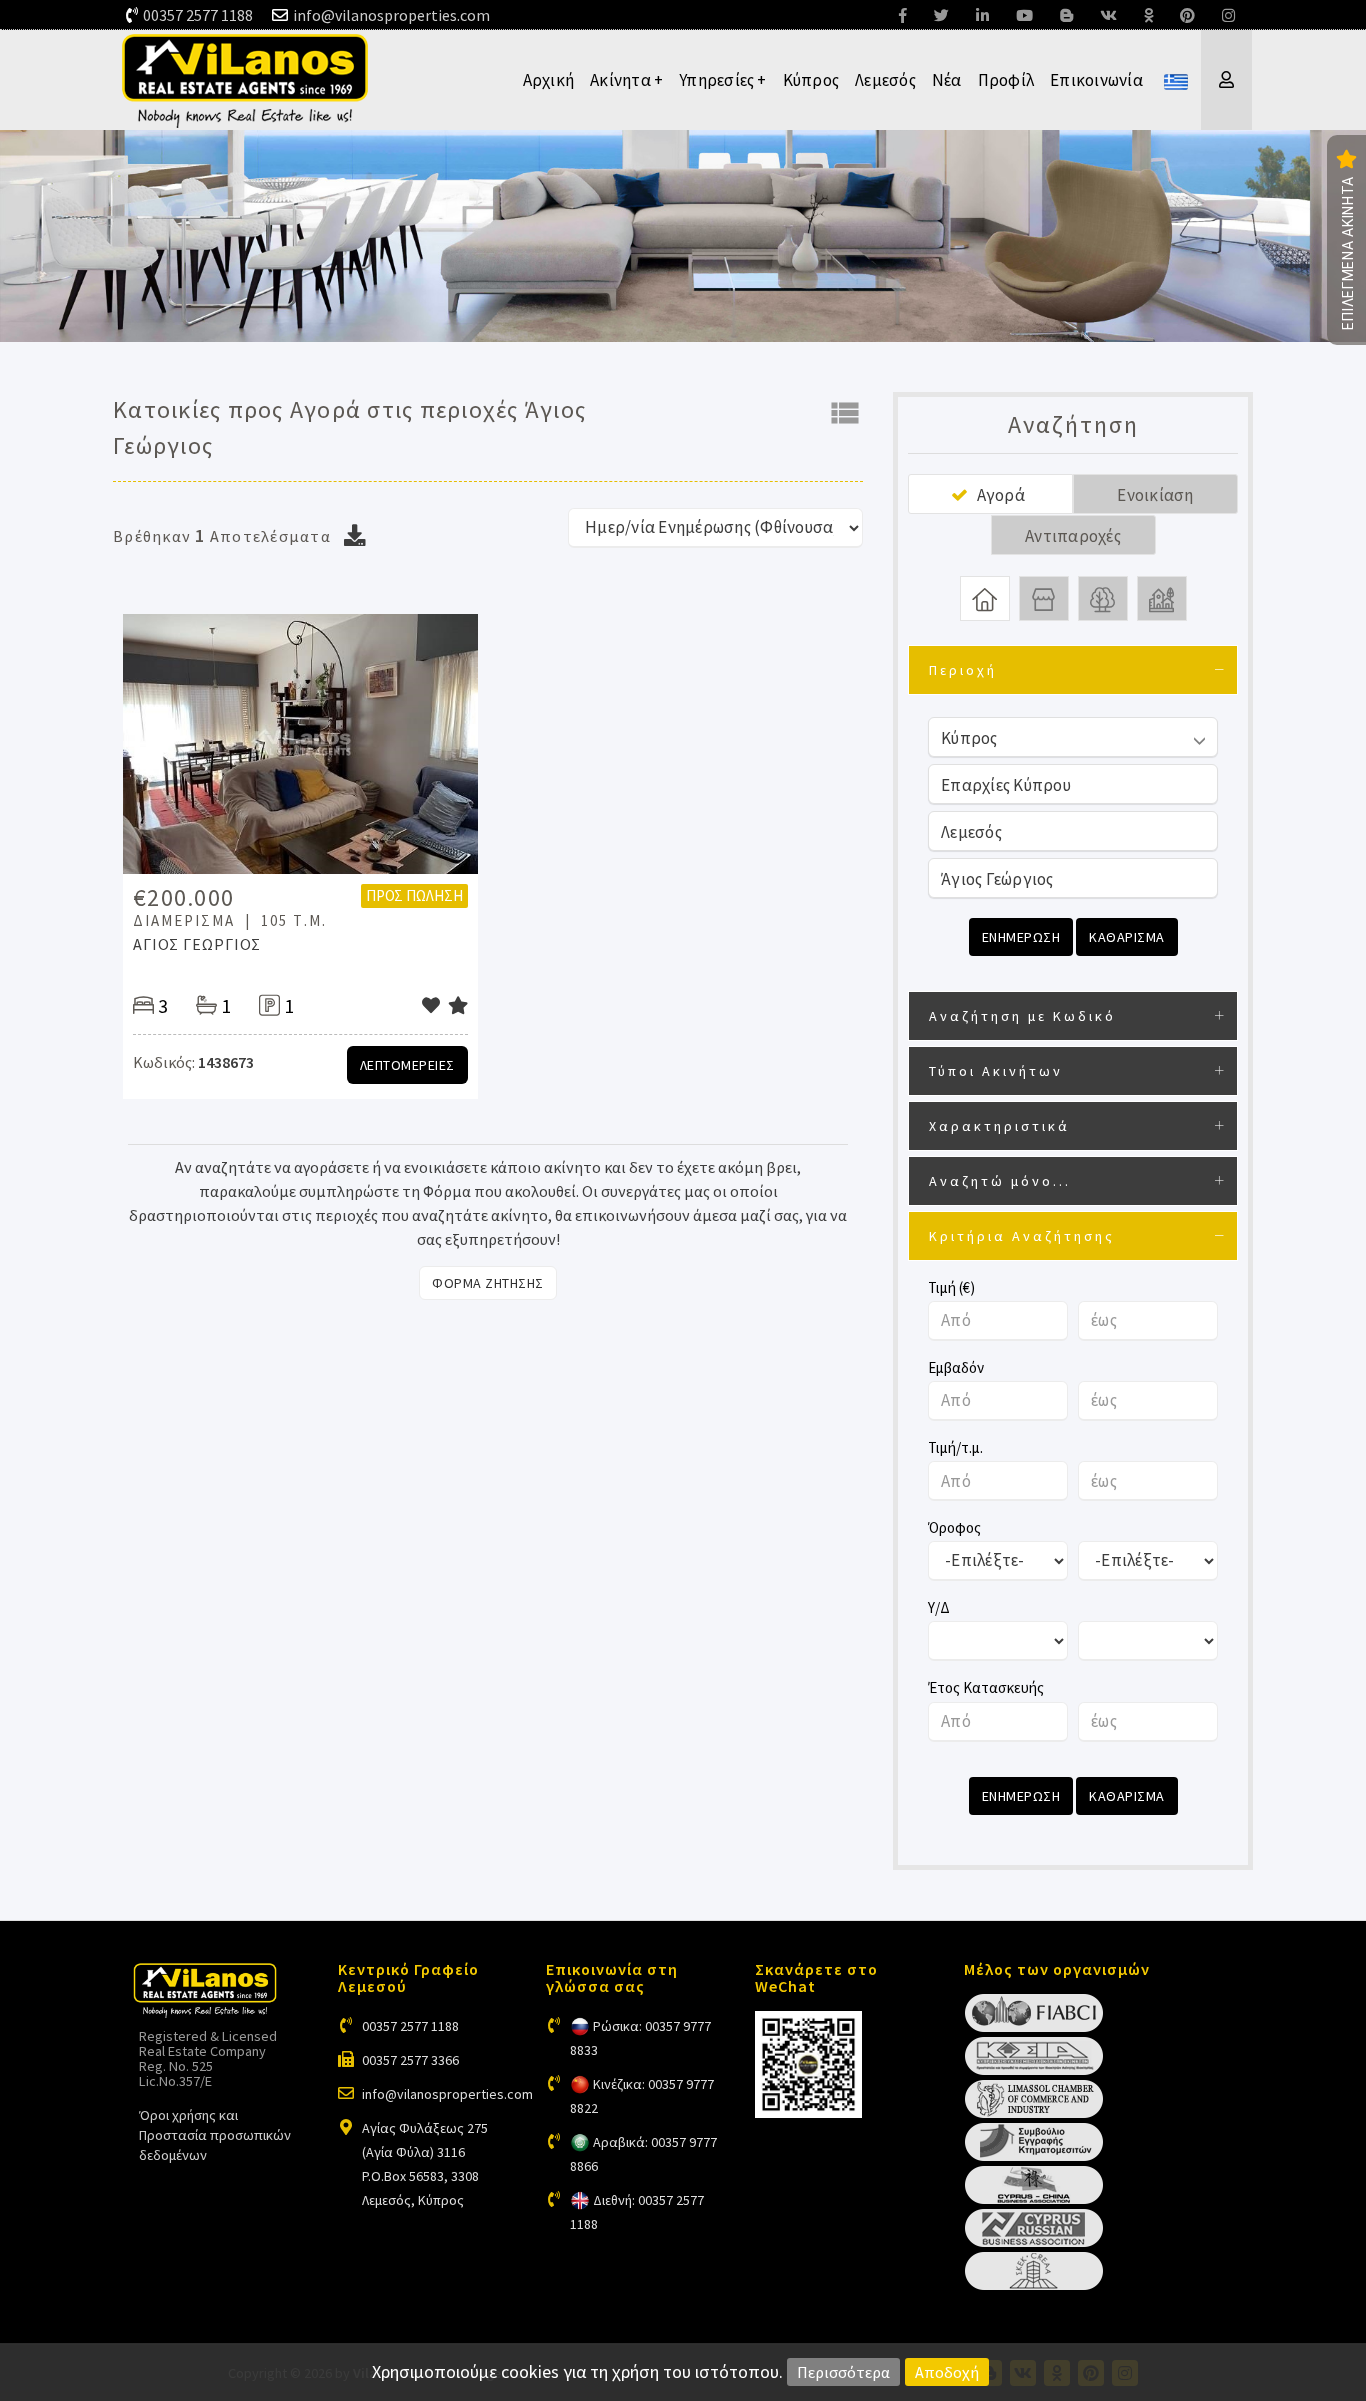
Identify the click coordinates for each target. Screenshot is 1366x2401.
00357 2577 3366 (410, 2060)
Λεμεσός (885, 80)
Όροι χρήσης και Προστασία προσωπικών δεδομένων (215, 2135)
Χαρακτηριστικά (999, 1126)
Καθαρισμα (1127, 937)
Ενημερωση (1021, 937)
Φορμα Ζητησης (488, 1283)
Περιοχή (963, 670)
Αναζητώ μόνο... (1000, 1181)
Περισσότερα (843, 2372)
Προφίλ (1006, 80)
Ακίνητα (626, 80)
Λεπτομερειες (407, 1065)
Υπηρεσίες (723, 80)
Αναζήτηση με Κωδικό (1022, 1016)
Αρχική (549, 80)
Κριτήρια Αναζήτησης (1022, 1236)
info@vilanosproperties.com (391, 15)
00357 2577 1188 (198, 15)
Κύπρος (811, 80)
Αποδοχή (947, 2372)
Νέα (947, 80)
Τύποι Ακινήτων (996, 1071)
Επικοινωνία (1096, 80)
